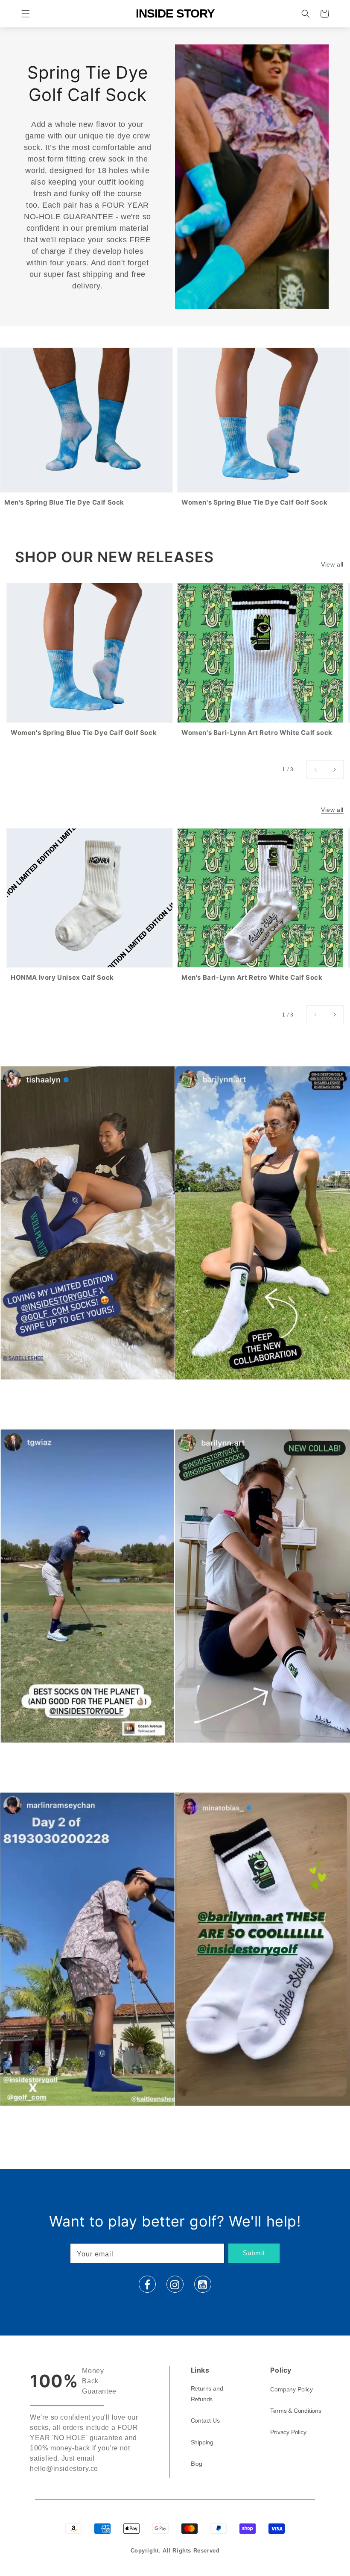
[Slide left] (316, 770)
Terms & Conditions (296, 2411)
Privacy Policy (288, 2432)
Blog (197, 2464)
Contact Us (205, 2420)
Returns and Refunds (207, 2394)
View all (332, 564)
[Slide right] (334, 770)
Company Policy (291, 2389)
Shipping (202, 2442)
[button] (26, 14)
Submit (254, 2253)
